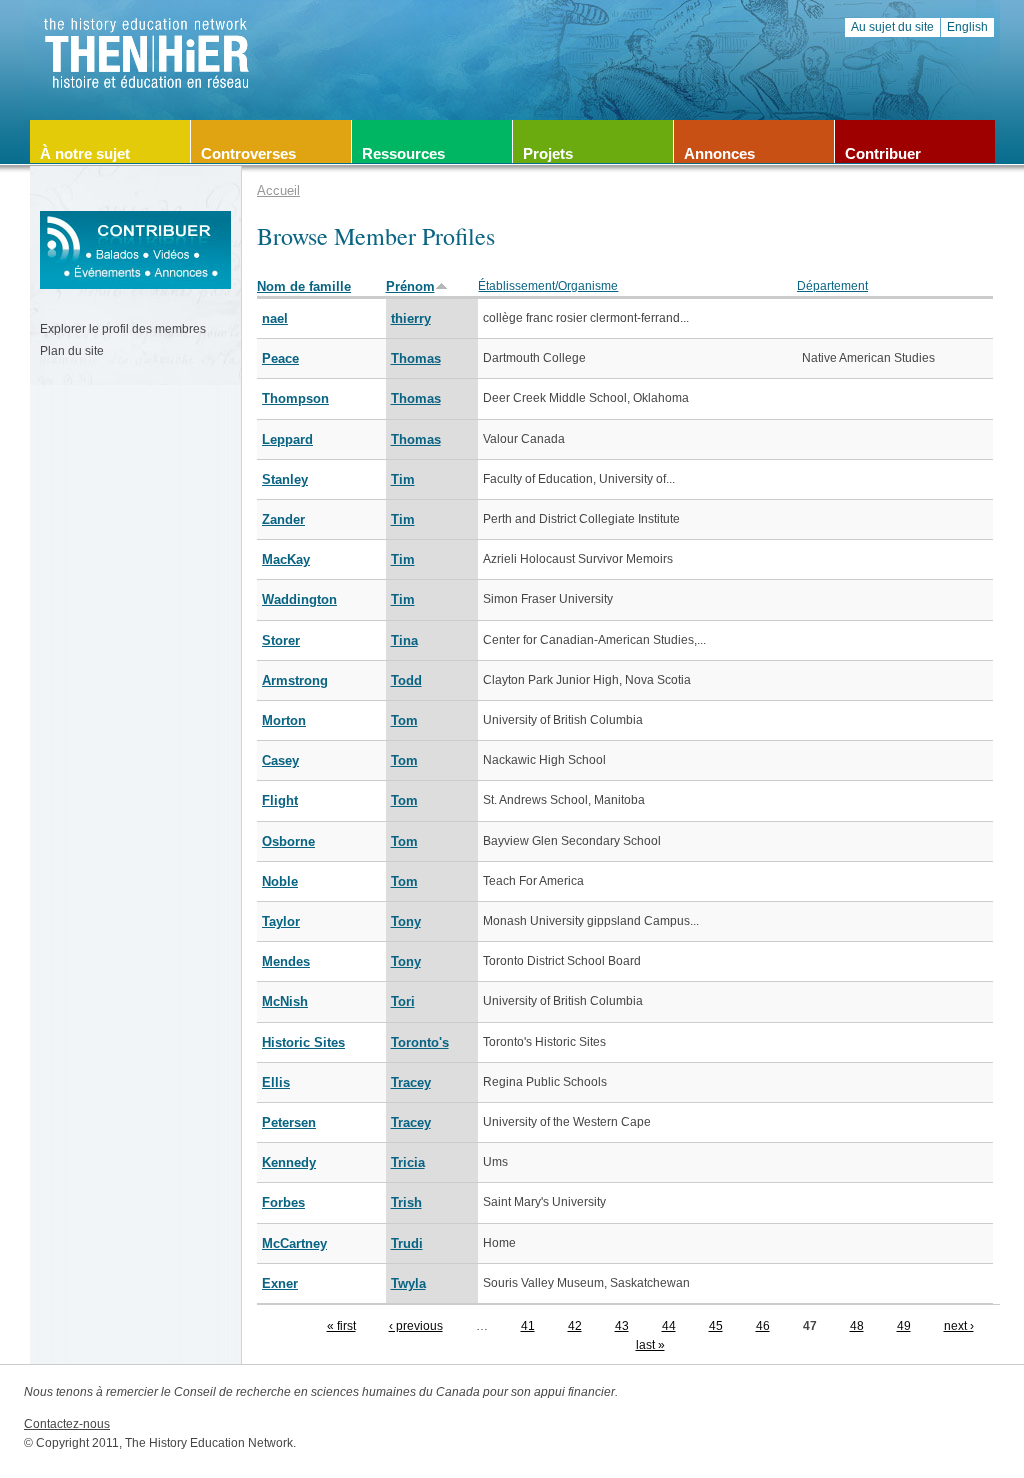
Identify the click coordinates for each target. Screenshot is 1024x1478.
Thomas (416, 358)
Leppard (287, 439)
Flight (280, 800)
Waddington (299, 599)
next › (959, 1326)
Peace (280, 358)
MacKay (286, 559)
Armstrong (295, 680)
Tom (404, 720)
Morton (284, 720)
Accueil (278, 190)
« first (341, 1326)
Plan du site (72, 351)
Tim (403, 479)
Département (832, 286)
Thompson (295, 398)
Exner (280, 1283)
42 (575, 1326)
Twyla (408, 1283)
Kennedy (289, 1162)
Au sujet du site (892, 27)
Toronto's (420, 1042)
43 (622, 1326)
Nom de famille (304, 286)
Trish (406, 1202)
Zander (283, 519)
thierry (411, 318)
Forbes (283, 1202)
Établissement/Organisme (548, 286)
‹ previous (416, 1326)
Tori (403, 1001)
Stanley (285, 479)
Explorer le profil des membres (123, 329)
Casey (280, 760)
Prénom (410, 286)
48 (857, 1326)
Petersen (289, 1122)
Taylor (281, 921)
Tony (406, 921)
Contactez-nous (67, 1424)
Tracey (411, 1082)
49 (904, 1326)
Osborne (288, 841)
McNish (285, 1001)
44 (669, 1326)
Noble (280, 881)
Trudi (407, 1243)
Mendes (286, 961)
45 (716, 1326)
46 (763, 1326)
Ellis (276, 1082)
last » (650, 1345)
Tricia (408, 1162)
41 (528, 1326)
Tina (404, 640)
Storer (281, 640)
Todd (406, 680)
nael (275, 318)
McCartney (294, 1243)
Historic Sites (303, 1042)
